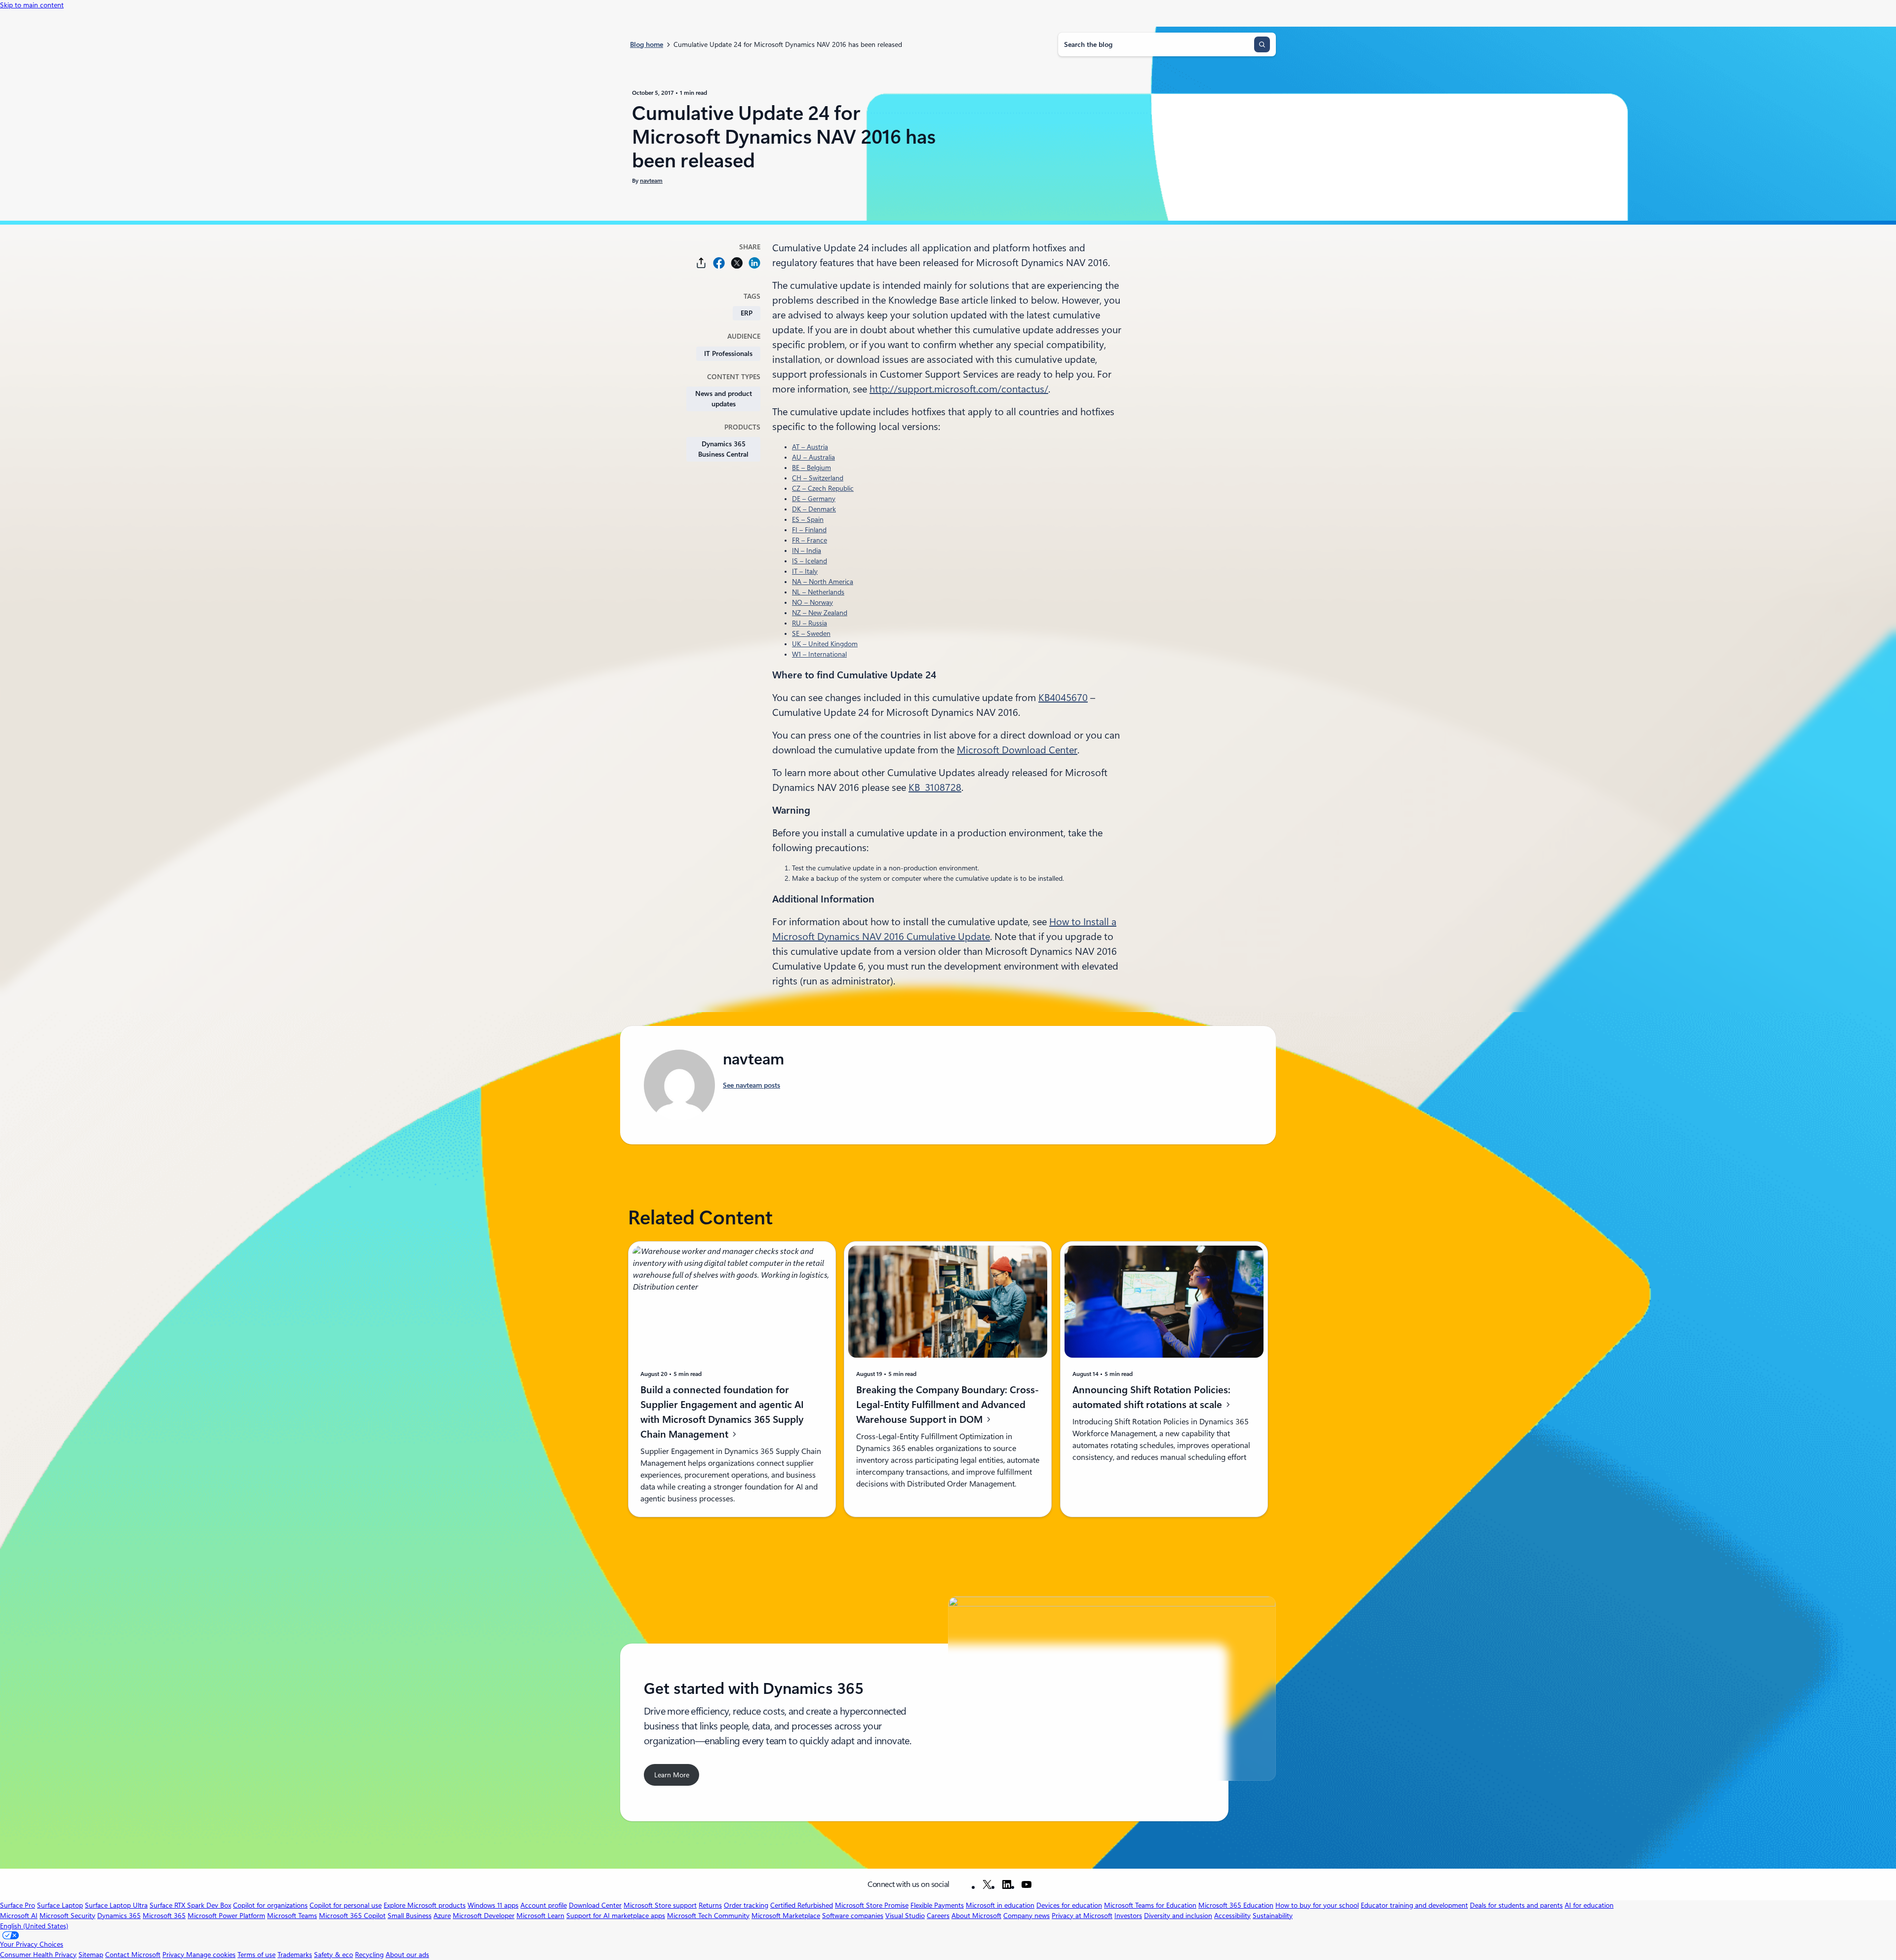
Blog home (647, 44)
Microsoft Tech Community (708, 1916)
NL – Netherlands (818, 592)
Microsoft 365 (164, 1916)
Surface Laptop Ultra (116, 1905)
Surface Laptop (60, 1905)
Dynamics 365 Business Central (723, 449)
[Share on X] (737, 263)
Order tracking (746, 1905)
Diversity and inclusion (1178, 1916)
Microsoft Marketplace (786, 1916)
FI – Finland (809, 530)
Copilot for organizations (270, 1905)
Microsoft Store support (660, 1905)
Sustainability (1273, 1916)
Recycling (369, 1955)
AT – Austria (810, 447)
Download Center (595, 1905)
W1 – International (819, 654)
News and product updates (724, 399)
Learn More (672, 1775)
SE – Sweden (811, 633)
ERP (747, 313)
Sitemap (91, 1955)
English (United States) (34, 1926)
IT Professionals (728, 353)
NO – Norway (812, 602)
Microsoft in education (1000, 1905)
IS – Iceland (810, 561)
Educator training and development (1414, 1905)
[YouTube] (1027, 1884)
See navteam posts (751, 1085)
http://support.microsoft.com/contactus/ (959, 389)
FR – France (810, 540)
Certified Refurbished (802, 1905)
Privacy (174, 1955)
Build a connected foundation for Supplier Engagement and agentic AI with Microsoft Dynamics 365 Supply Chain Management (722, 1412)
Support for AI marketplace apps (616, 1916)
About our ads (407, 1955)
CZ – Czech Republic (823, 488)
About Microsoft (976, 1916)
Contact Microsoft (133, 1955)
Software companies (853, 1916)
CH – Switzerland (818, 478)
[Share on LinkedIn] (754, 263)
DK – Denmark (814, 509)
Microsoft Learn (540, 1916)
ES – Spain (808, 519)
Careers (938, 1916)
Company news (1027, 1916)
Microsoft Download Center (1017, 750)
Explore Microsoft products (425, 1905)
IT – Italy (805, 571)
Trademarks (295, 1955)
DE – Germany (814, 499)
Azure (442, 1916)
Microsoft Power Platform (226, 1916)
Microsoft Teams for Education (1150, 1905)
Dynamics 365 (119, 1916)
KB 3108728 (935, 787)
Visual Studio (905, 1916)
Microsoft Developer (484, 1916)
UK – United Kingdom (825, 644)
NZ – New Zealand (820, 613)
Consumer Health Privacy (38, 1955)
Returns (710, 1905)
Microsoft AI (19, 1916)
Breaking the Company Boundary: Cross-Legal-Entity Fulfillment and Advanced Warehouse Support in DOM (948, 1405)
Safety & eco (334, 1955)
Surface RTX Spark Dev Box (190, 1905)
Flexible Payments (937, 1905)
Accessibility (1232, 1916)
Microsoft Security (67, 1916)
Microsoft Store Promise (872, 1905)
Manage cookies (211, 1955)
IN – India (807, 550)
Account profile (544, 1905)
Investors (1128, 1916)
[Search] (1262, 44)
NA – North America (823, 582)
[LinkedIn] (1007, 1884)
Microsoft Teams (292, 1916)
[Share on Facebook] (719, 263)
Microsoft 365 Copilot (352, 1916)
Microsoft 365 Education (1236, 1905)
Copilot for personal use (346, 1905)
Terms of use (257, 1955)
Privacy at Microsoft (1082, 1916)
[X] (987, 1884)
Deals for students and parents (1516, 1905)
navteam (651, 181)
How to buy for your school (1317, 1905)
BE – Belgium (811, 468)
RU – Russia (810, 623)
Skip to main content (32, 5)
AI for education (1589, 1905)
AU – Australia (813, 457)
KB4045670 (1063, 698)
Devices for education (1069, 1905)
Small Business (410, 1916)
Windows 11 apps (493, 1905)
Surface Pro (18, 1905)
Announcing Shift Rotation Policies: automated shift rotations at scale (1151, 1397)
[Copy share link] (701, 263)
